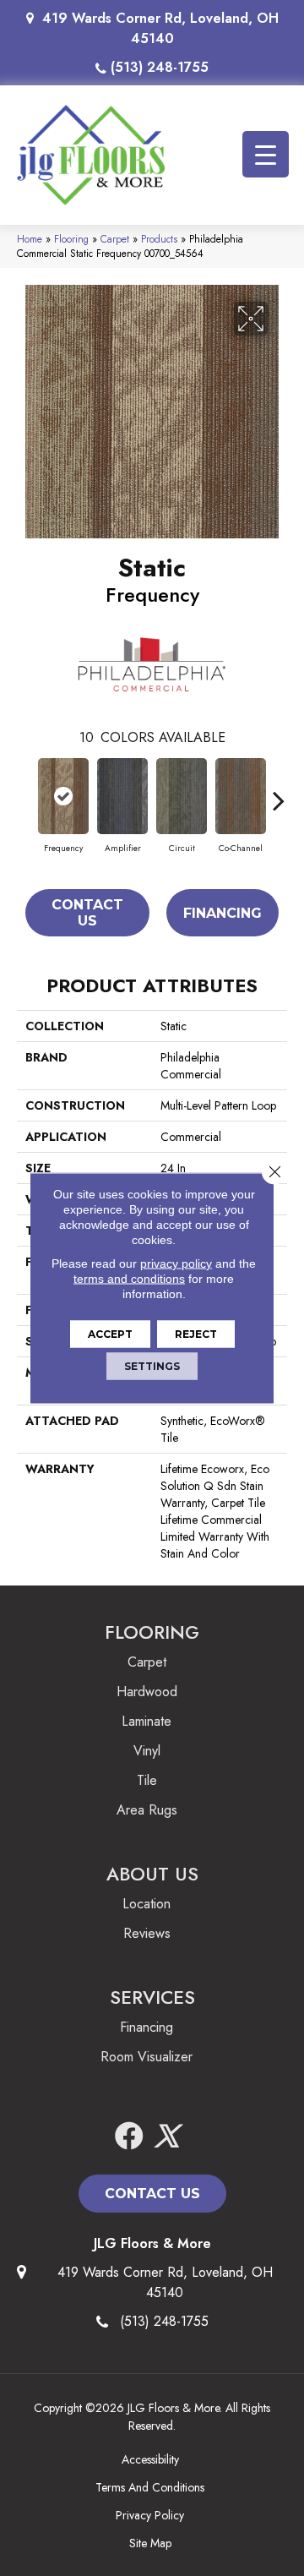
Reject (196, 1334)
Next (279, 792)
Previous (25, 792)
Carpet (115, 239)
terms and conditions (129, 1279)
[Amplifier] (122, 796)
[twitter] (166, 2137)
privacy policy (176, 1263)
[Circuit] (182, 796)
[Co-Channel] (241, 796)
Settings (152, 1366)
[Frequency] (63, 796)
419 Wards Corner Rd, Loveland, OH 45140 (160, 28)
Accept (110, 1334)
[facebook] (129, 2137)
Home (30, 239)
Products (159, 239)
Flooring (71, 239)
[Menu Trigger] (266, 154)
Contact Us (87, 913)
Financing (223, 913)
